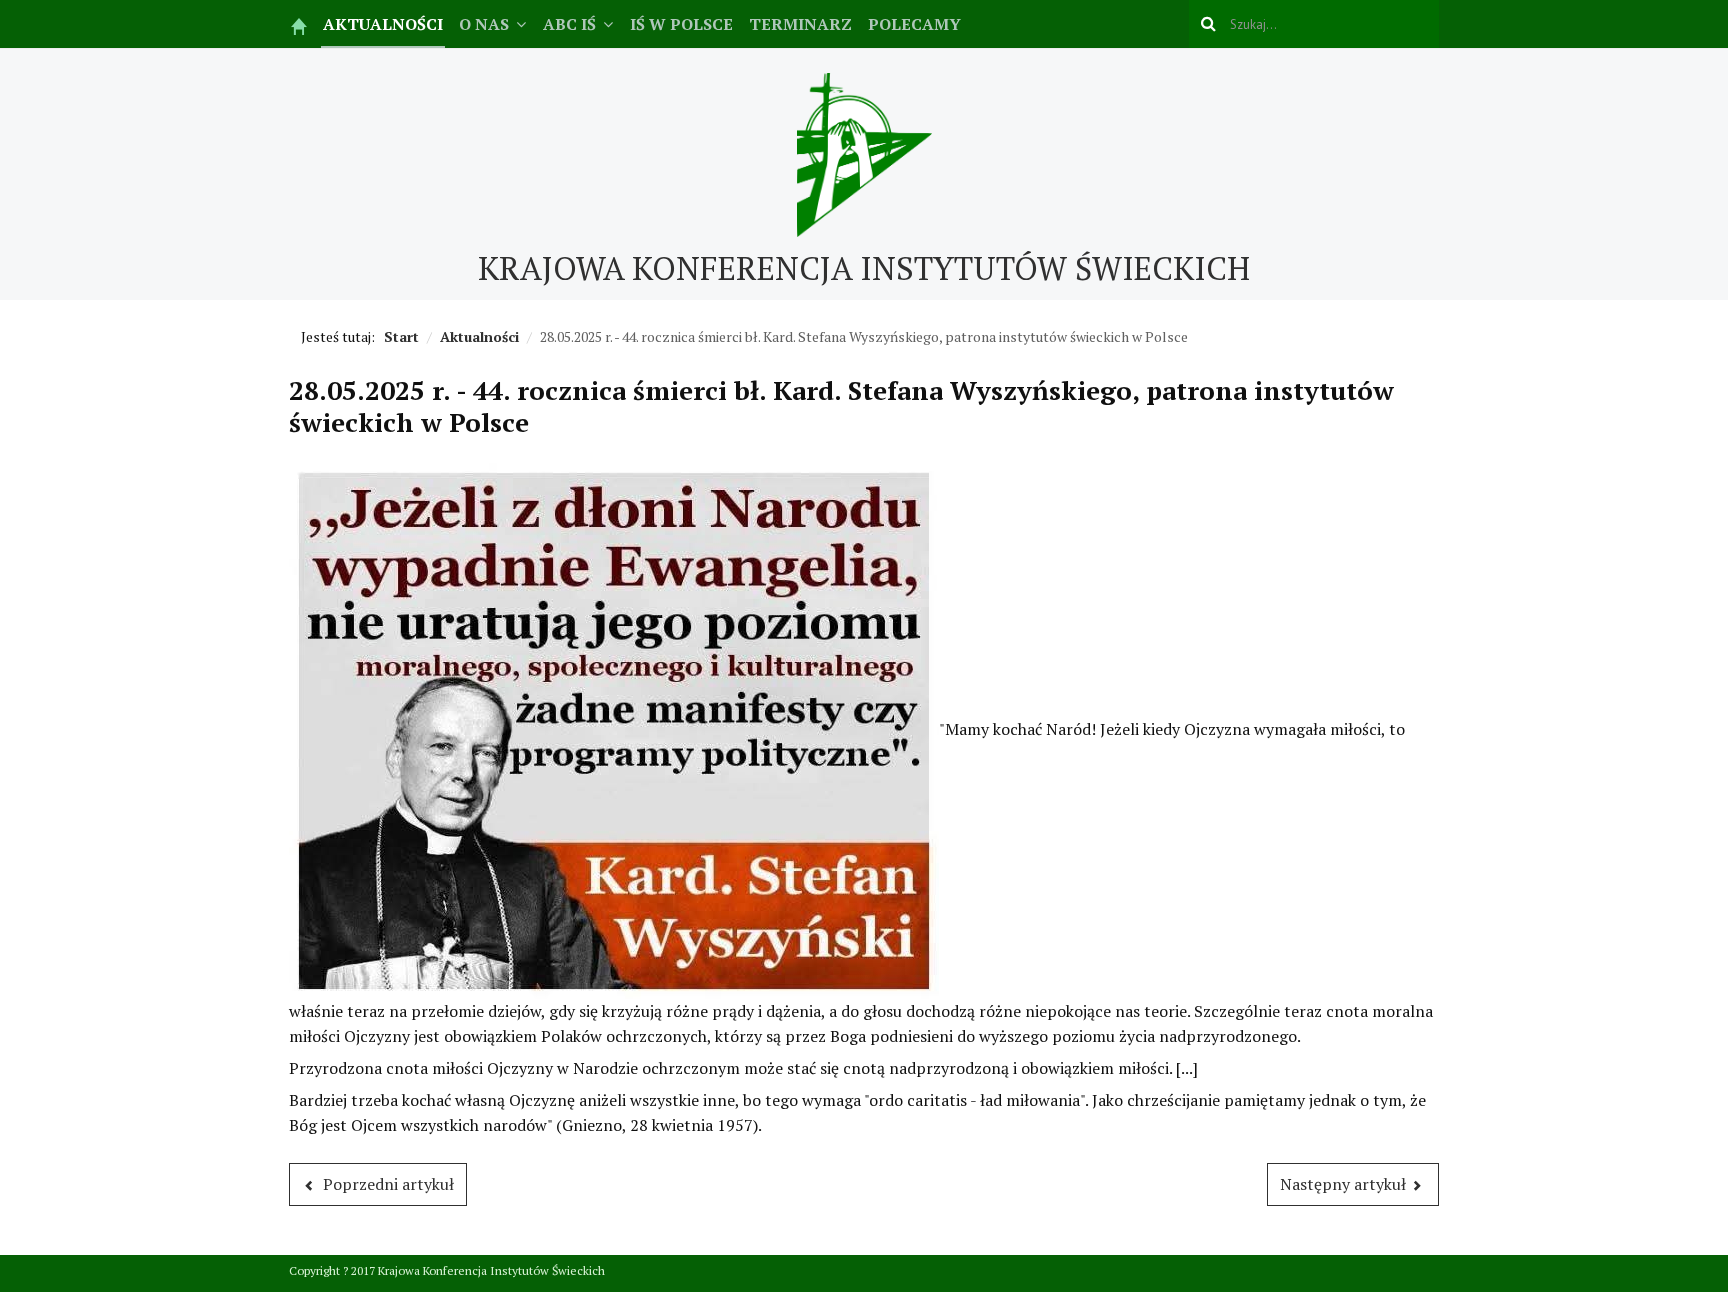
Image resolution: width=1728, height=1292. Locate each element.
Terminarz (800, 24)
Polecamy (914, 24)
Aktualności (383, 24)
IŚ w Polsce (681, 24)
